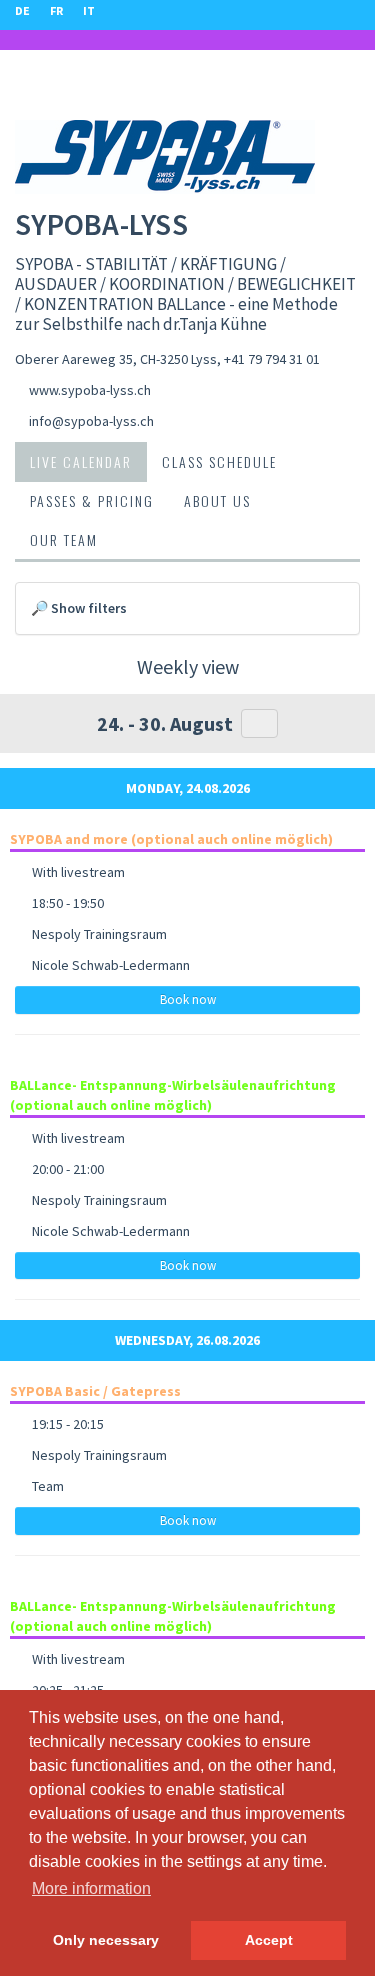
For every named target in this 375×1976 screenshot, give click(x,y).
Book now (188, 999)
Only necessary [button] (106, 1940)
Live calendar (81, 461)
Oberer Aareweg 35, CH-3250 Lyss (116, 359)
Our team (64, 539)
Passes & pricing (92, 500)
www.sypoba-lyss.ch (90, 390)
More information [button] (91, 1888)
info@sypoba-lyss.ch (91, 421)
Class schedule (219, 461)
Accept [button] (269, 1940)
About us (217, 500)
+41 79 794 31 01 (272, 359)
